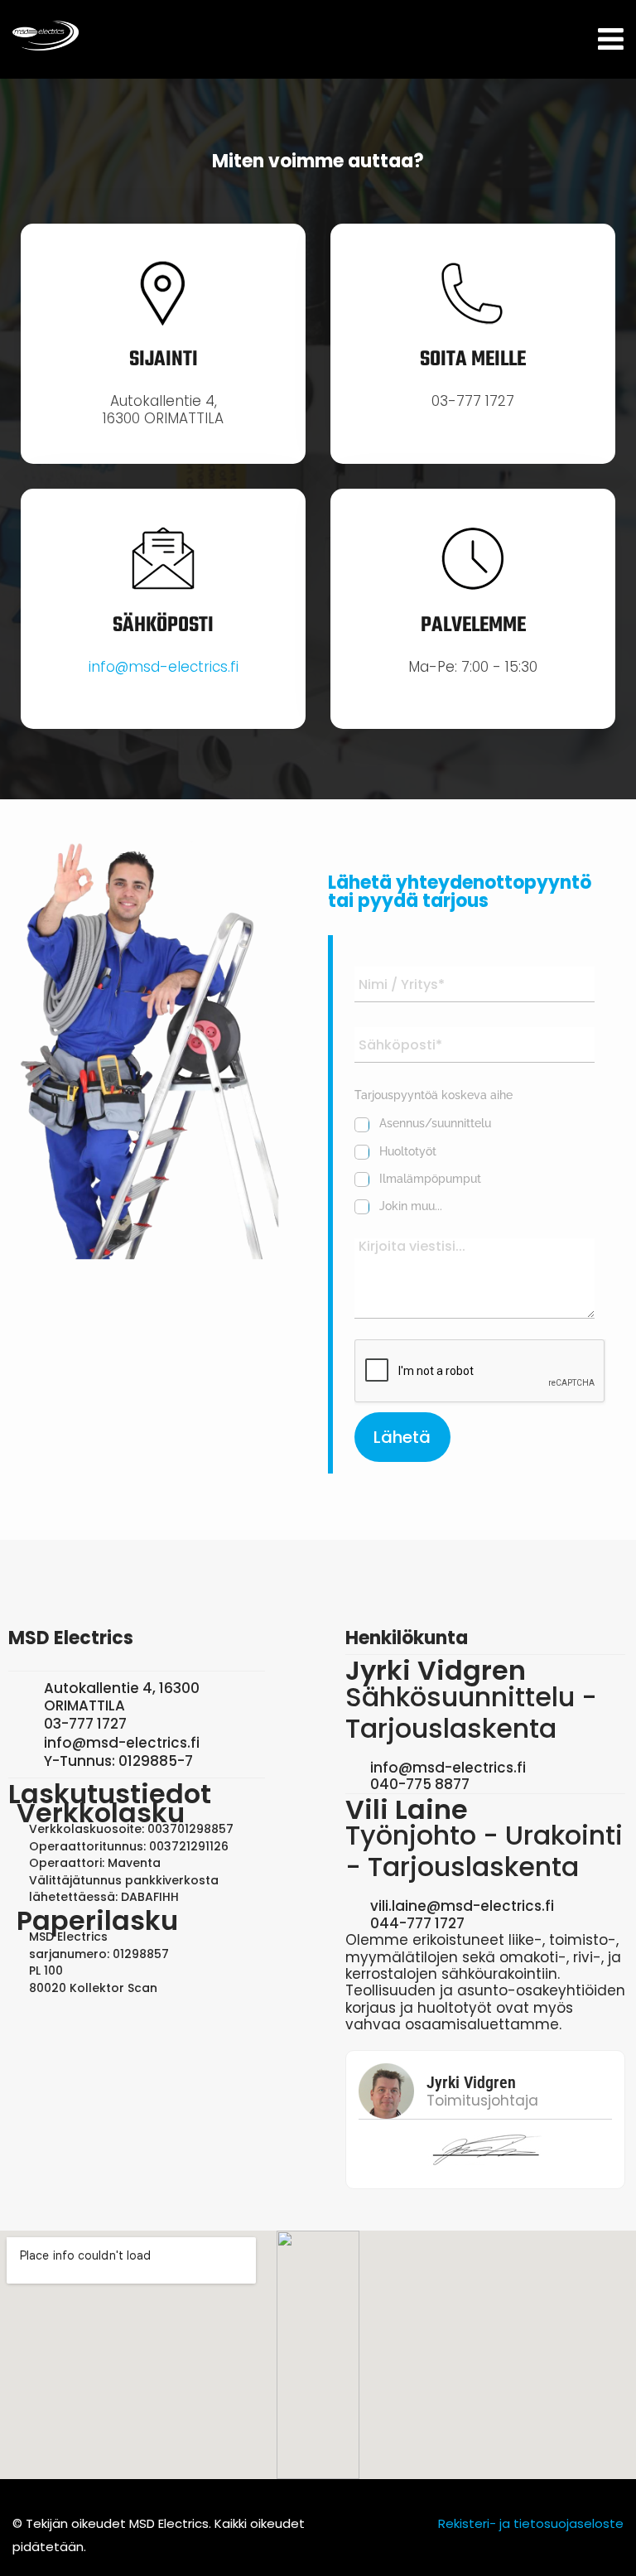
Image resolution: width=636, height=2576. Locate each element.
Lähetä (402, 1437)
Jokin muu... (411, 1206)
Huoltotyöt (408, 1151)
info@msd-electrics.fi (164, 667)
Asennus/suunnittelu (435, 1123)
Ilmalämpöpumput (430, 1179)
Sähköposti (163, 625)
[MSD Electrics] (46, 36)
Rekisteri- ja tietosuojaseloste (531, 2523)
